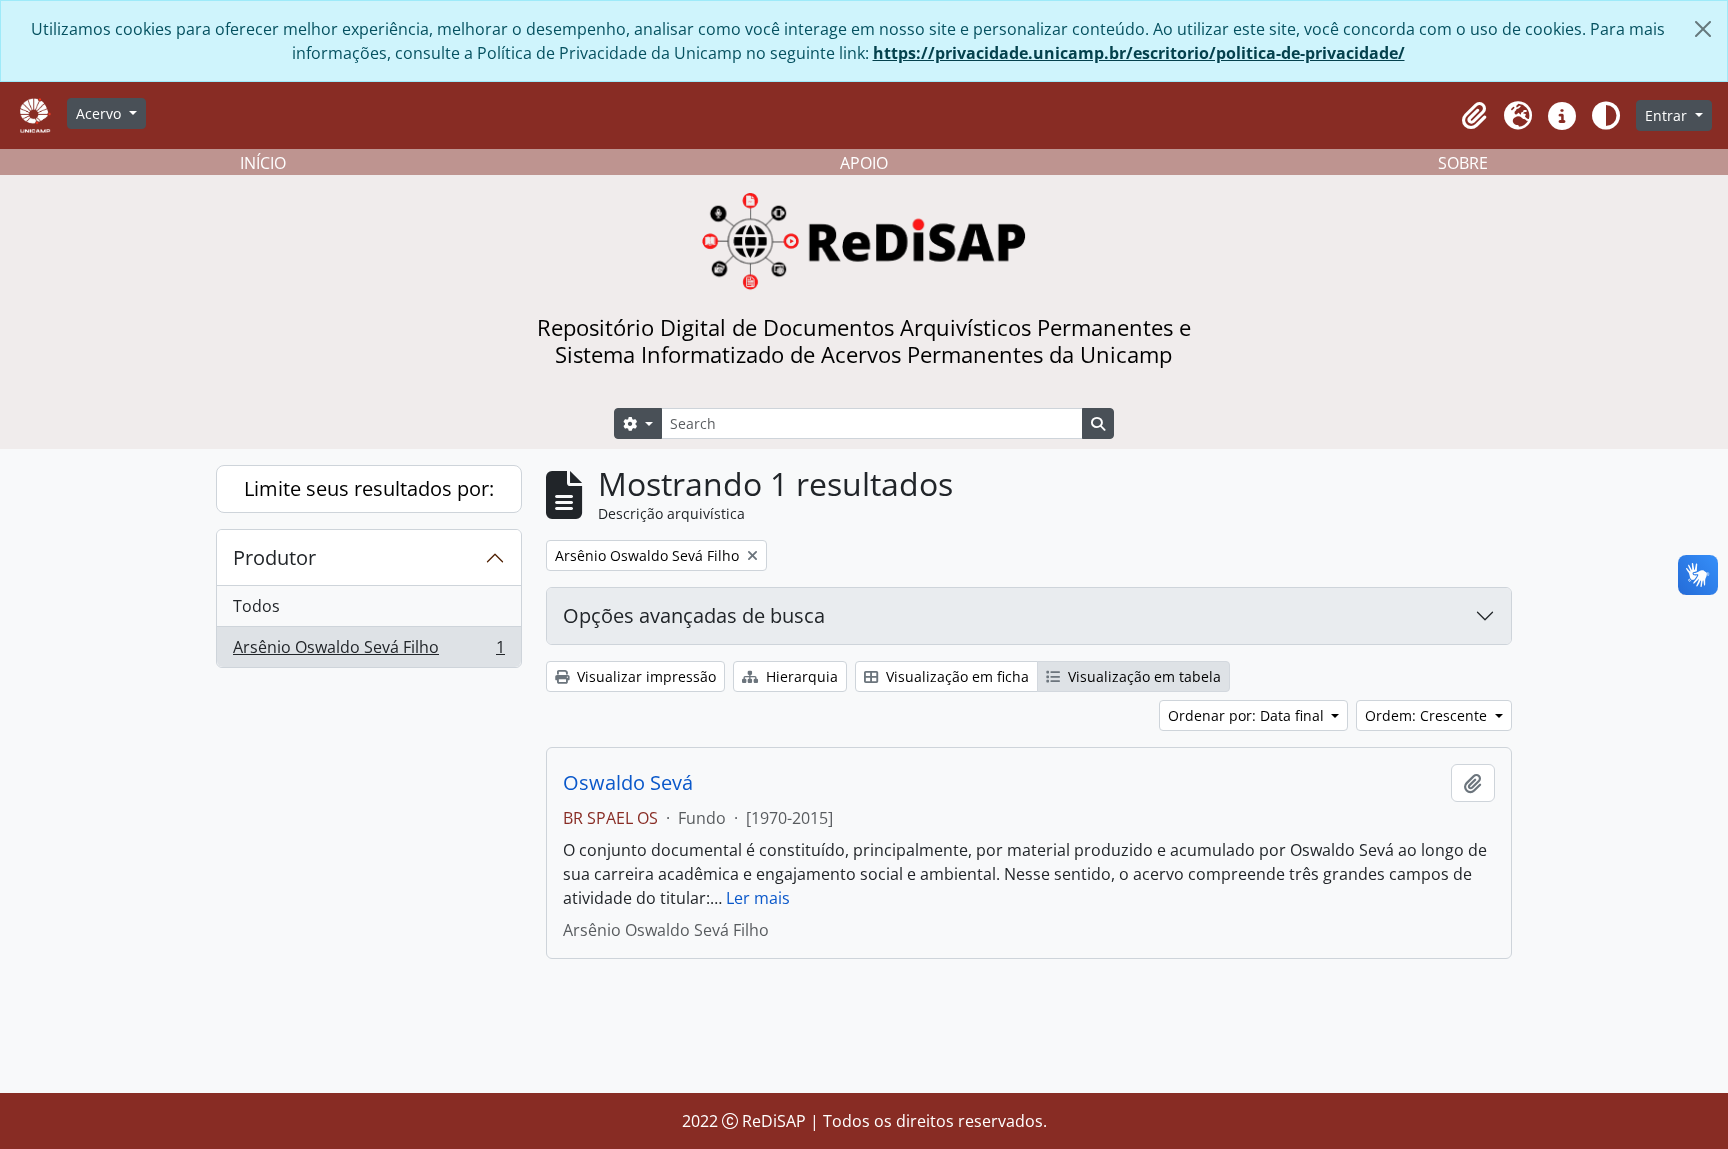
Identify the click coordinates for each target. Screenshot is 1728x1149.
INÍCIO (263, 163)
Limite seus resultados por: (369, 488)
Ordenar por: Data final (1248, 715)
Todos (256, 606)
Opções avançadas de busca (694, 615)
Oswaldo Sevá (628, 783)
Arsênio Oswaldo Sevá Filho (368, 651)
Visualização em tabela (1142, 676)
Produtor (274, 557)
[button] (1474, 116)
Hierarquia (800, 676)
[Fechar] (1703, 29)
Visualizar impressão (644, 676)
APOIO (864, 163)
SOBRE (1463, 163)
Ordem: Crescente (1428, 715)
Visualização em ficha (955, 676)
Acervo (100, 113)
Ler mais (758, 898)
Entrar (1668, 115)
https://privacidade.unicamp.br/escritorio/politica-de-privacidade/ (1139, 53)
